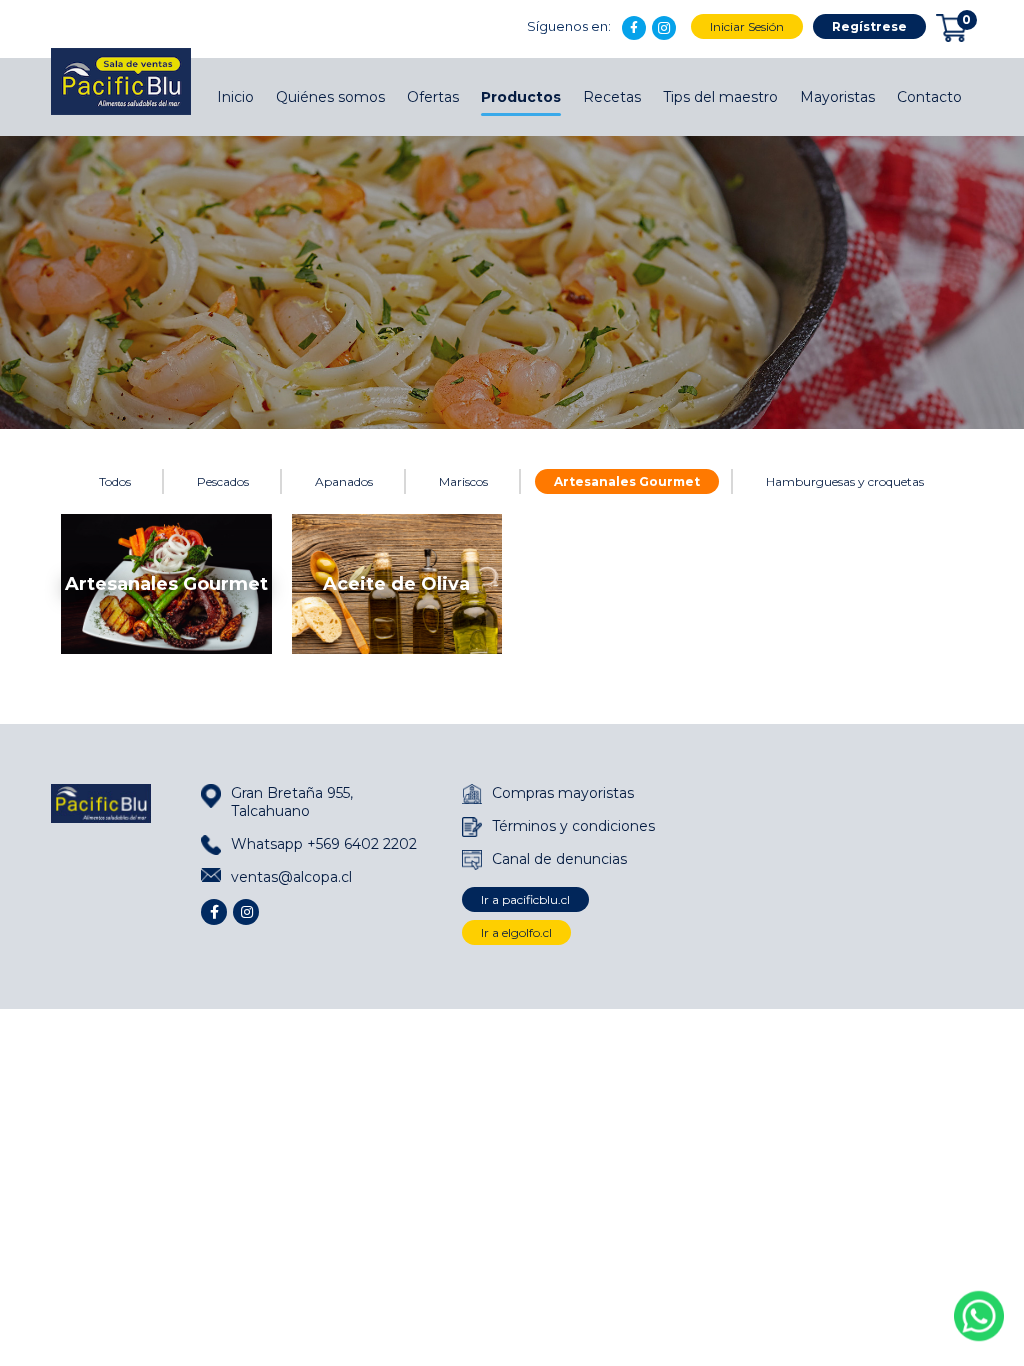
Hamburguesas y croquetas (845, 481)
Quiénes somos (330, 97)
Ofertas (433, 97)
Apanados (344, 481)
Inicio (235, 97)
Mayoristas (837, 97)
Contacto (929, 97)
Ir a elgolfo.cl (516, 932)
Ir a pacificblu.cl (525, 899)
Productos (521, 97)
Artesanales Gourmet (627, 481)
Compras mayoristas (563, 793)
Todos (115, 481)
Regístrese (869, 26)
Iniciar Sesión (747, 26)
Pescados (223, 481)
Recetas (612, 97)
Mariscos (463, 481)
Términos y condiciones (573, 826)
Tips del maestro (720, 97)
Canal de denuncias (559, 859)
